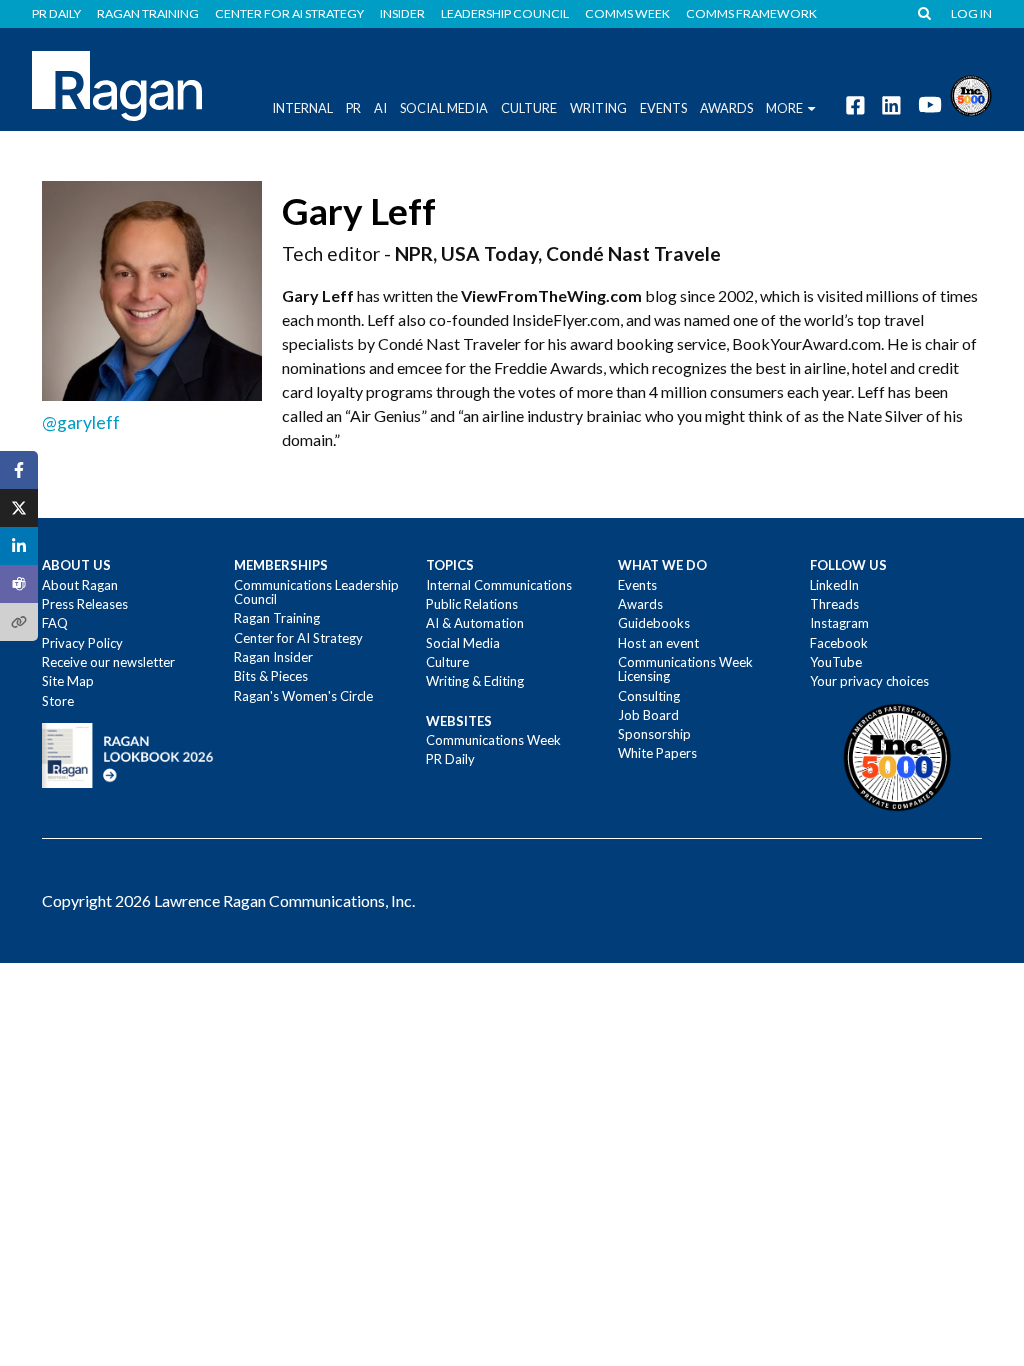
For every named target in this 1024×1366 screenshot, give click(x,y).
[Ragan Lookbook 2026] (128, 754)
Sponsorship (654, 734)
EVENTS (663, 108)
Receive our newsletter (108, 662)
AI (380, 108)
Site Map (68, 681)
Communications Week (493, 740)
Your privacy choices (869, 681)
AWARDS (726, 108)
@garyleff (81, 422)
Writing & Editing (475, 681)
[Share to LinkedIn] (19, 546)
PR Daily (56, 14)
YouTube (836, 662)
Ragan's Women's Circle (303, 696)
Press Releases (85, 604)
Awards (640, 604)
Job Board (648, 715)
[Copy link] (19, 622)
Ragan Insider (273, 657)
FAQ (55, 623)
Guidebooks (654, 623)
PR (353, 108)
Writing (598, 108)
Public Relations (472, 604)
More (784, 108)
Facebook (839, 643)
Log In (971, 14)
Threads (834, 604)
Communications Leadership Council (316, 592)
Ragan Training (148, 14)
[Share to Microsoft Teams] (19, 584)
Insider (402, 14)
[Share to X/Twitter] (19, 508)
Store (58, 701)
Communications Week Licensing (685, 669)
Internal (302, 108)
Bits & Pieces (271, 676)
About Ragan (80, 585)
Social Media (444, 108)
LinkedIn (834, 585)
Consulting (649, 696)
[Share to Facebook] (19, 470)
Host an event (658, 643)
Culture (529, 108)
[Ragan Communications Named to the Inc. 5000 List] (971, 93)
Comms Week (627, 14)
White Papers (657, 753)
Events (637, 585)
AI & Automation (475, 623)
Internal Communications (499, 585)
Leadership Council (505, 14)
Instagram (839, 623)
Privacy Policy (82, 643)
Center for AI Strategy (289, 14)
